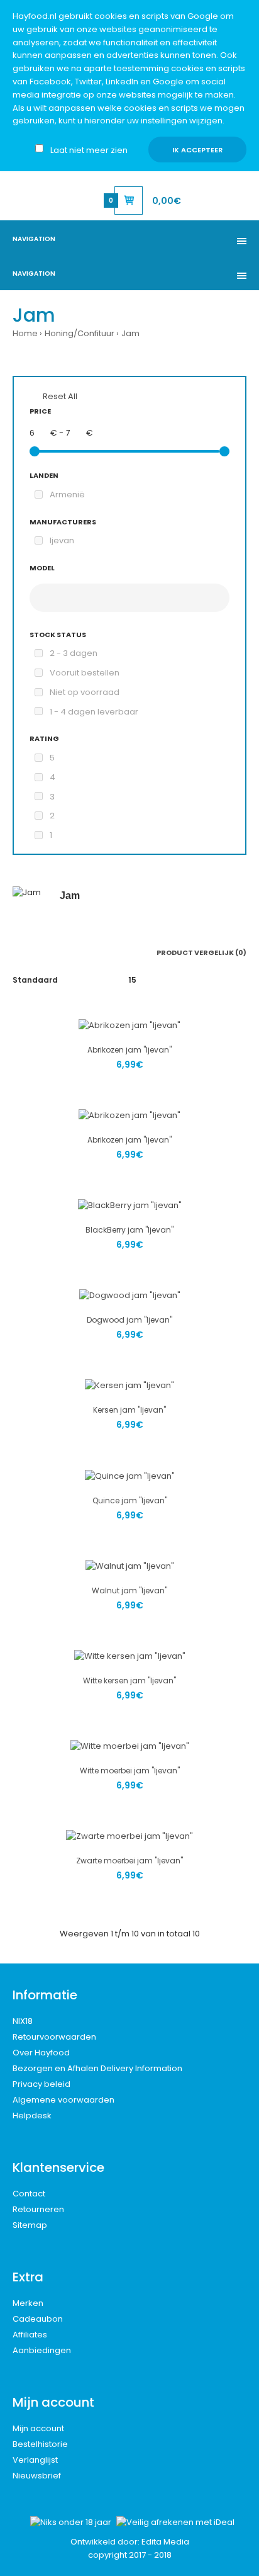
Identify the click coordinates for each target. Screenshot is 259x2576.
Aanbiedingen (42, 2350)
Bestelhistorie (40, 2444)
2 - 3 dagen (74, 653)
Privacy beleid (41, 2084)
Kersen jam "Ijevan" (129, 1410)
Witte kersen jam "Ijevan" (129, 1681)
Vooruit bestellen (85, 673)
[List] (34, 952)
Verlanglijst (35, 2460)
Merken (28, 2303)
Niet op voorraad (85, 692)
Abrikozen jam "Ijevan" (129, 1050)
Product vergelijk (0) (201, 952)
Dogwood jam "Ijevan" (129, 1320)
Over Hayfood (41, 2053)
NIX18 (23, 2021)
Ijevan (62, 540)
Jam (130, 333)
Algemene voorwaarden (63, 2100)
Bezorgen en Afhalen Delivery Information (97, 2068)
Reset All (60, 396)
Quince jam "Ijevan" (130, 1500)
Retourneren (38, 2209)
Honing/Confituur (80, 333)
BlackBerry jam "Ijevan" (129, 1230)
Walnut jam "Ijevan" (129, 1590)
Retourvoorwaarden (54, 2037)
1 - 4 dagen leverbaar (94, 712)
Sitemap (30, 2225)
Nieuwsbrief (37, 2476)
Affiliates (30, 2335)
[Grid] (16, 952)
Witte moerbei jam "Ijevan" (130, 1771)
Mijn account (38, 2428)
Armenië (67, 494)
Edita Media (165, 2542)
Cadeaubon (38, 2319)
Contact (29, 2194)
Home (25, 333)
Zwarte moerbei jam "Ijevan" (129, 1861)
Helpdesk (32, 2116)
